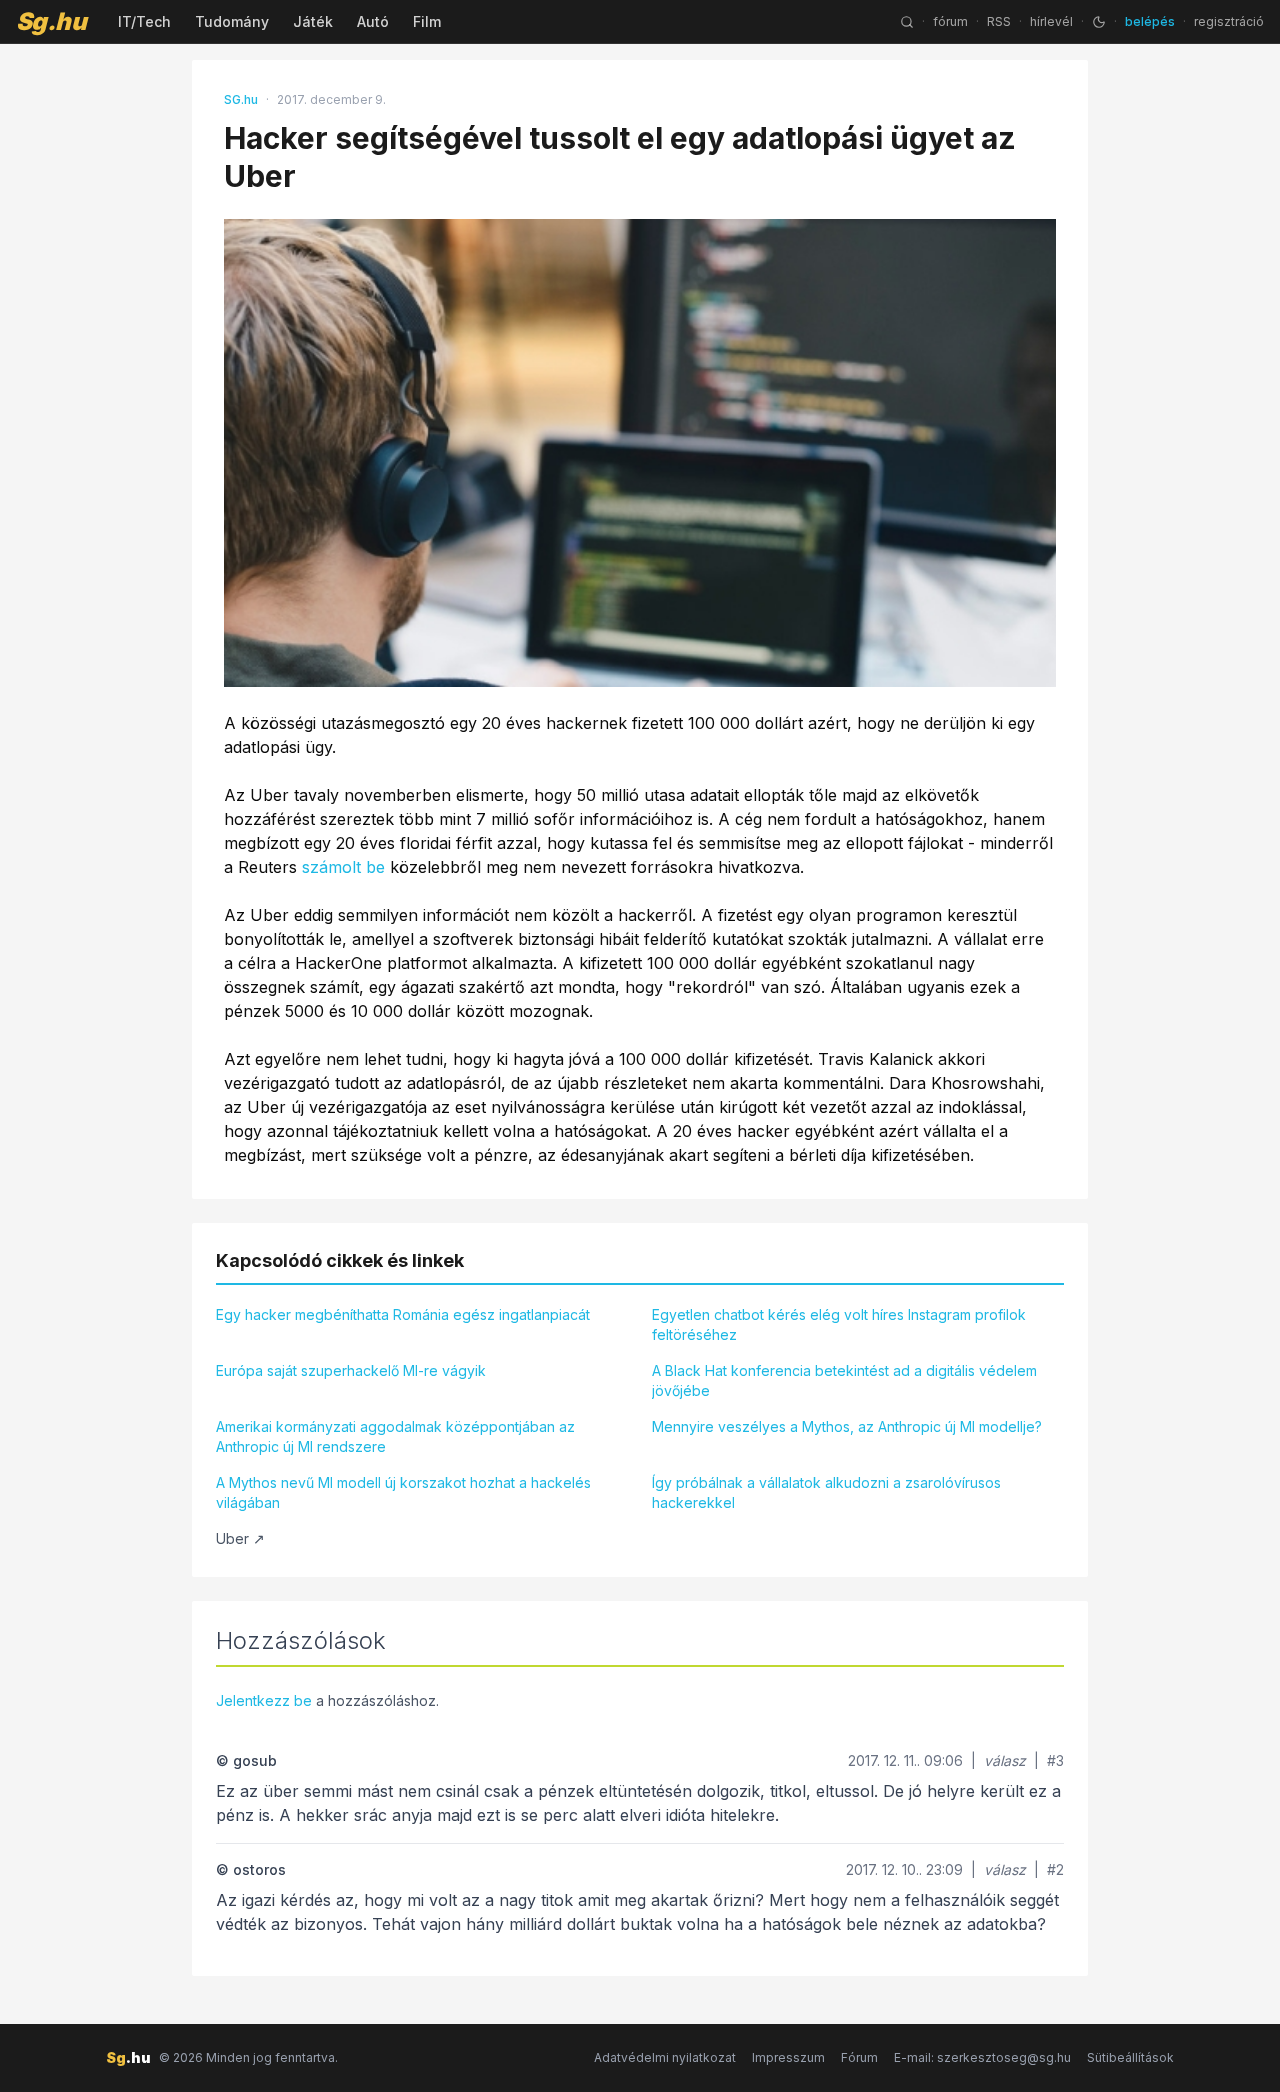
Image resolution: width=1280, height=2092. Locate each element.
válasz (1005, 1760)
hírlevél (1051, 21)
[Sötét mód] (1099, 22)
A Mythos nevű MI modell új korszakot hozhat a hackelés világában (403, 1492)
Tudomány (232, 21)
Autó (373, 21)
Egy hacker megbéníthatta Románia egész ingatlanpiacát (403, 1314)
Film (427, 21)
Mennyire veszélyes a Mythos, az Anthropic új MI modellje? (847, 1426)
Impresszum (788, 2057)
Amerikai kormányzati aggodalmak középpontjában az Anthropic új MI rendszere (395, 1436)
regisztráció (1229, 21)
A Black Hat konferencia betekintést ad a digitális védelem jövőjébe (844, 1380)
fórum (950, 21)
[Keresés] (907, 22)
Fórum (859, 2057)
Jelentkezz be (264, 1700)
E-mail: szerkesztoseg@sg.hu (982, 2057)
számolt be (343, 867)
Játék (313, 21)
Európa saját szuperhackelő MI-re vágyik (351, 1370)
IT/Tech (144, 21)
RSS (999, 21)
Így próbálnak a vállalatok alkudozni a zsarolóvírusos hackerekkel (826, 1492)
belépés (1150, 21)
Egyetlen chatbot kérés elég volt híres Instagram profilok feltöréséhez (839, 1324)
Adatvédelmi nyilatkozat (665, 2057)
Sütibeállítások (1130, 2057)
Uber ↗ (240, 1538)
